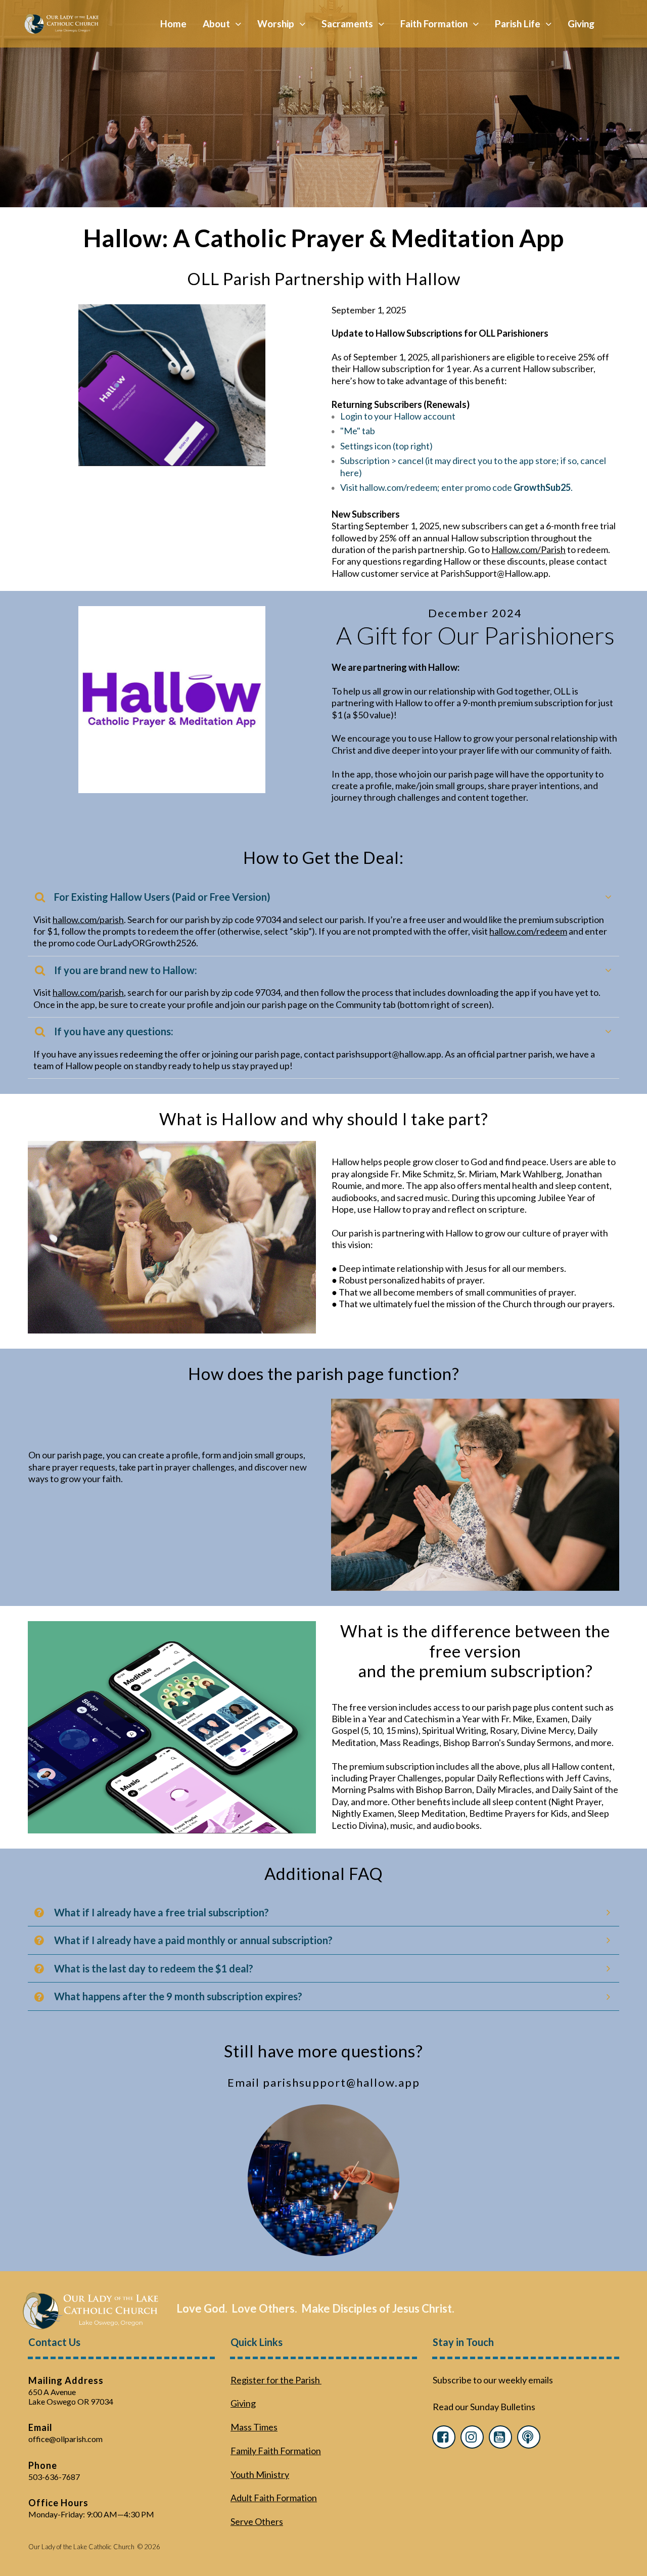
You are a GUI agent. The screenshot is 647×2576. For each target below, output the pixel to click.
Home (173, 24)
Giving (581, 24)
